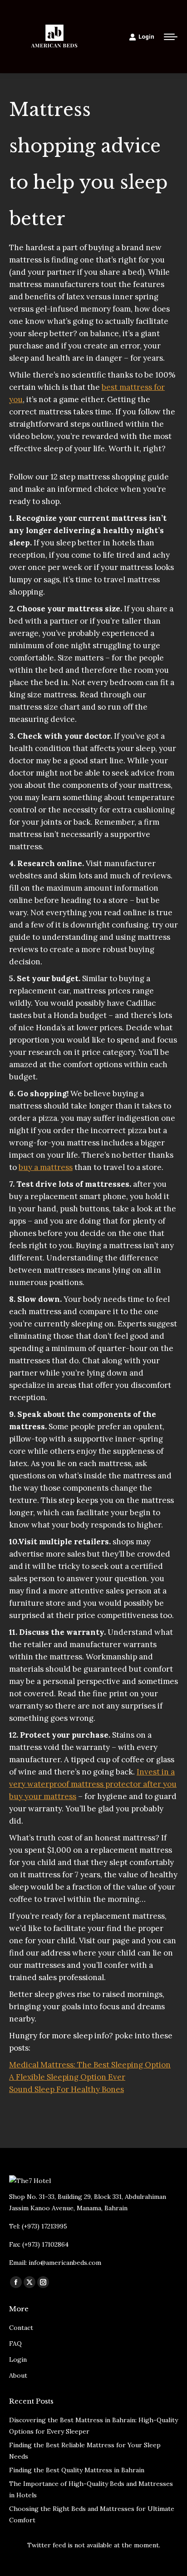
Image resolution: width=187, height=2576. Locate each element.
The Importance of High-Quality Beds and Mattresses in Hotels (91, 2489)
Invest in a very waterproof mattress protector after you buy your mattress (93, 1784)
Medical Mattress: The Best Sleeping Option (90, 2065)
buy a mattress (46, 1167)
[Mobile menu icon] (171, 37)
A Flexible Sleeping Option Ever (67, 2077)
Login (146, 37)
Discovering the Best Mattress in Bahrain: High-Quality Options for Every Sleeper (93, 2426)
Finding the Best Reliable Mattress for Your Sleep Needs (85, 2451)
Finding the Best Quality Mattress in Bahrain (77, 2470)
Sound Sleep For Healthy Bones (66, 2089)
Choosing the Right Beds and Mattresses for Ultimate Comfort (92, 2514)
